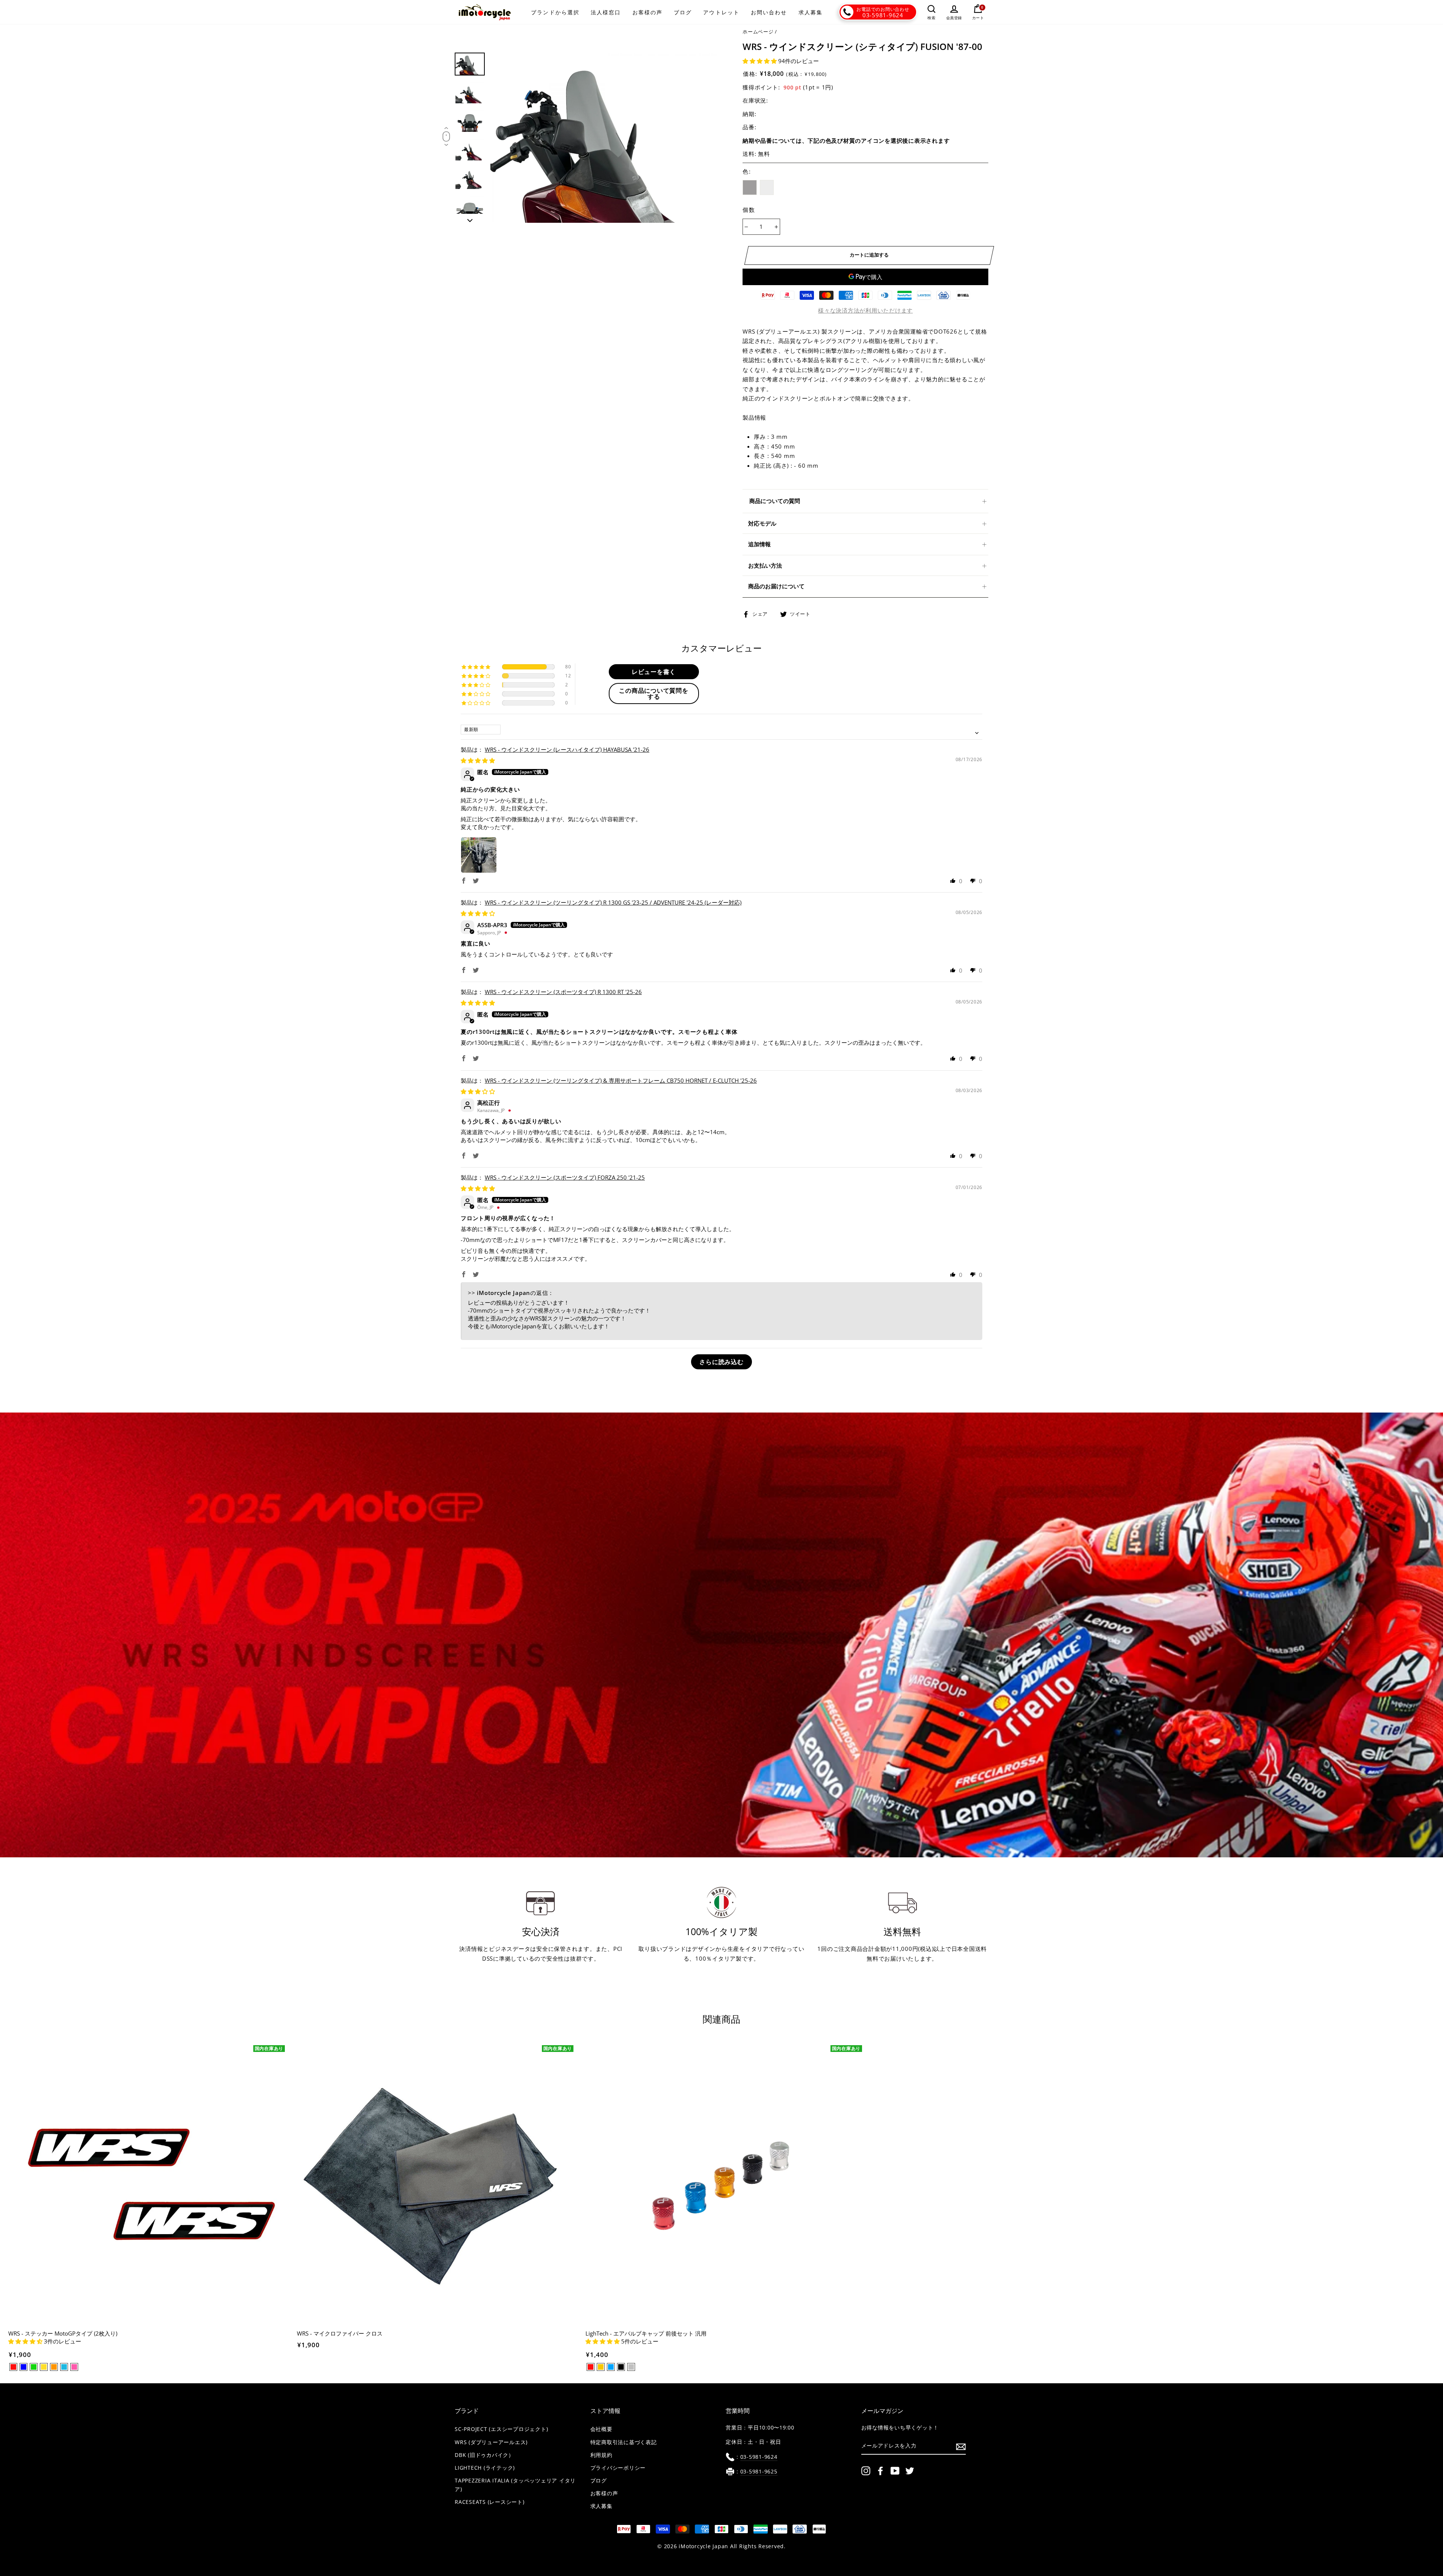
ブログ (683, 12)
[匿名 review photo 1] (479, 855)
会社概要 (601, 2429)
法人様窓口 (606, 12)
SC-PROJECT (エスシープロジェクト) (501, 2429)
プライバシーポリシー (618, 2468)
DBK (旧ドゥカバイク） (484, 2455)
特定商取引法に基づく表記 (624, 2442)
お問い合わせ (769, 12)
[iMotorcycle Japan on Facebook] (880, 2470)
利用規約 (601, 2455)
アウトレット (721, 12)
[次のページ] (470, 218)
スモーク (750, 187)
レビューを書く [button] (654, 672)
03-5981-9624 (883, 15)
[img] (478, 760)
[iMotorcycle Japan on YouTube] (895, 2470)
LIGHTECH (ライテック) (485, 2468)
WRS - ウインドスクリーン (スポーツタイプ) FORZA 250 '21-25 (565, 1177)
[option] (604, 138)
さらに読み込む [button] (721, 1362)
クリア (767, 187)
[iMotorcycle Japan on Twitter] (910, 2470)
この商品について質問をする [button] (653, 693)
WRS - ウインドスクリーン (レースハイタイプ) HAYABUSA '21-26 (567, 749)
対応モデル (762, 523)
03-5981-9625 (759, 2472)
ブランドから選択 (555, 12)
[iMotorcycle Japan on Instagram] (866, 2470)
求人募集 (811, 12)
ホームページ (758, 32)
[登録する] (961, 2446)
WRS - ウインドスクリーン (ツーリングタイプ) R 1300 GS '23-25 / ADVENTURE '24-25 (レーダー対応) (613, 902)
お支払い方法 (765, 565)
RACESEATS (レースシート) (490, 2502)
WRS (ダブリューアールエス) (491, 2442)
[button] (760, 61)
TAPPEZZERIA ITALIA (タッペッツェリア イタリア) (515, 2485)
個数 (749, 210)
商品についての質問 (775, 501)
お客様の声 (648, 12)
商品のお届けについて (776, 586)
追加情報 (759, 544)
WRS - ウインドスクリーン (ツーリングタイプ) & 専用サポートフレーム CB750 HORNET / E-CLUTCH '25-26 (621, 1080)
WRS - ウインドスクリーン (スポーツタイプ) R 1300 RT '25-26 (563, 992)
